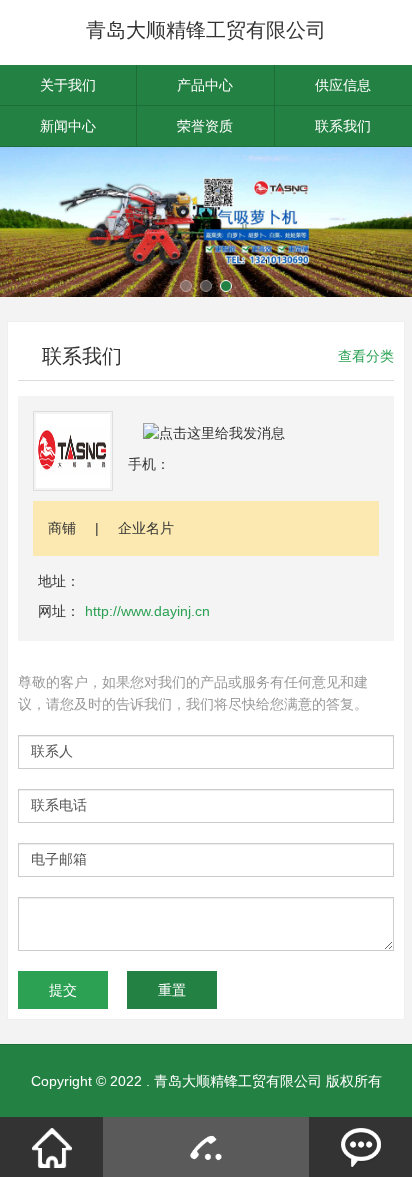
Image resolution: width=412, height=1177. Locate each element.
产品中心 (205, 85)
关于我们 (68, 85)
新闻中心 (68, 126)
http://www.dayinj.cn (147, 611)
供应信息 (343, 85)
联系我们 (343, 126)
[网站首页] (52, 1147)
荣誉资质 (205, 126)
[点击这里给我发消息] (214, 432)
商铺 (62, 528)
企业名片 (146, 528)
